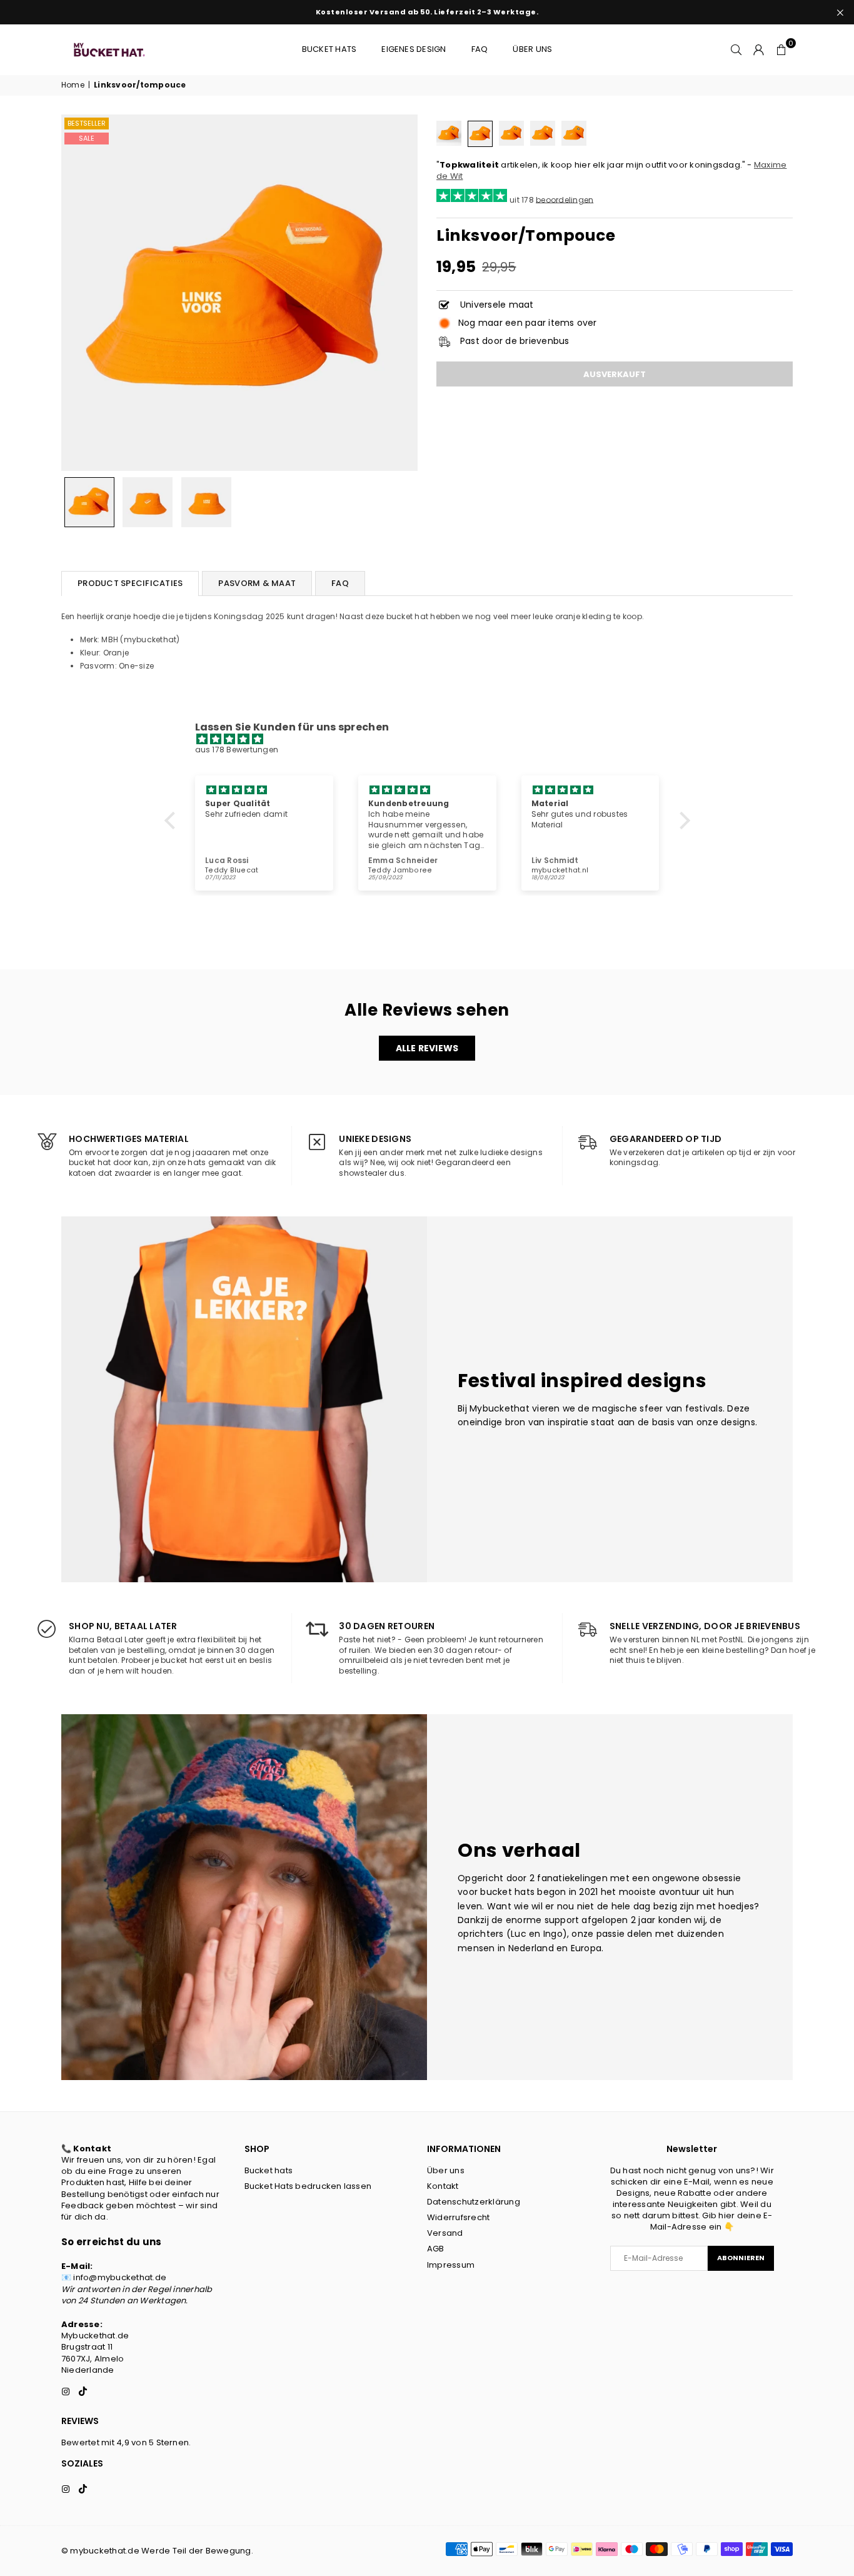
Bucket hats (329, 49)
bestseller (87, 123)
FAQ (480, 49)
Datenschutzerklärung (474, 2202)
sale (87, 138)
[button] (781, 49)
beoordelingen (565, 199)
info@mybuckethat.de (120, 2277)
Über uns (532, 49)
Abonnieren (741, 2258)
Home (73, 85)
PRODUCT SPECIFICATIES (130, 583)
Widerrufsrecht (458, 2217)
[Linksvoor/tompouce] (89, 502)
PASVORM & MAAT (257, 583)
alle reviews (427, 1048)
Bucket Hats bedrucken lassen (308, 2186)
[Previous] (78, 293)
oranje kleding (583, 616)
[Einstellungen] (759, 49)
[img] (434, 740)
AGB (436, 2249)
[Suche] (736, 49)
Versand (445, 2233)
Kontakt (443, 2186)
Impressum (451, 2265)
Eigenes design (414, 49)
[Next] (400, 293)
